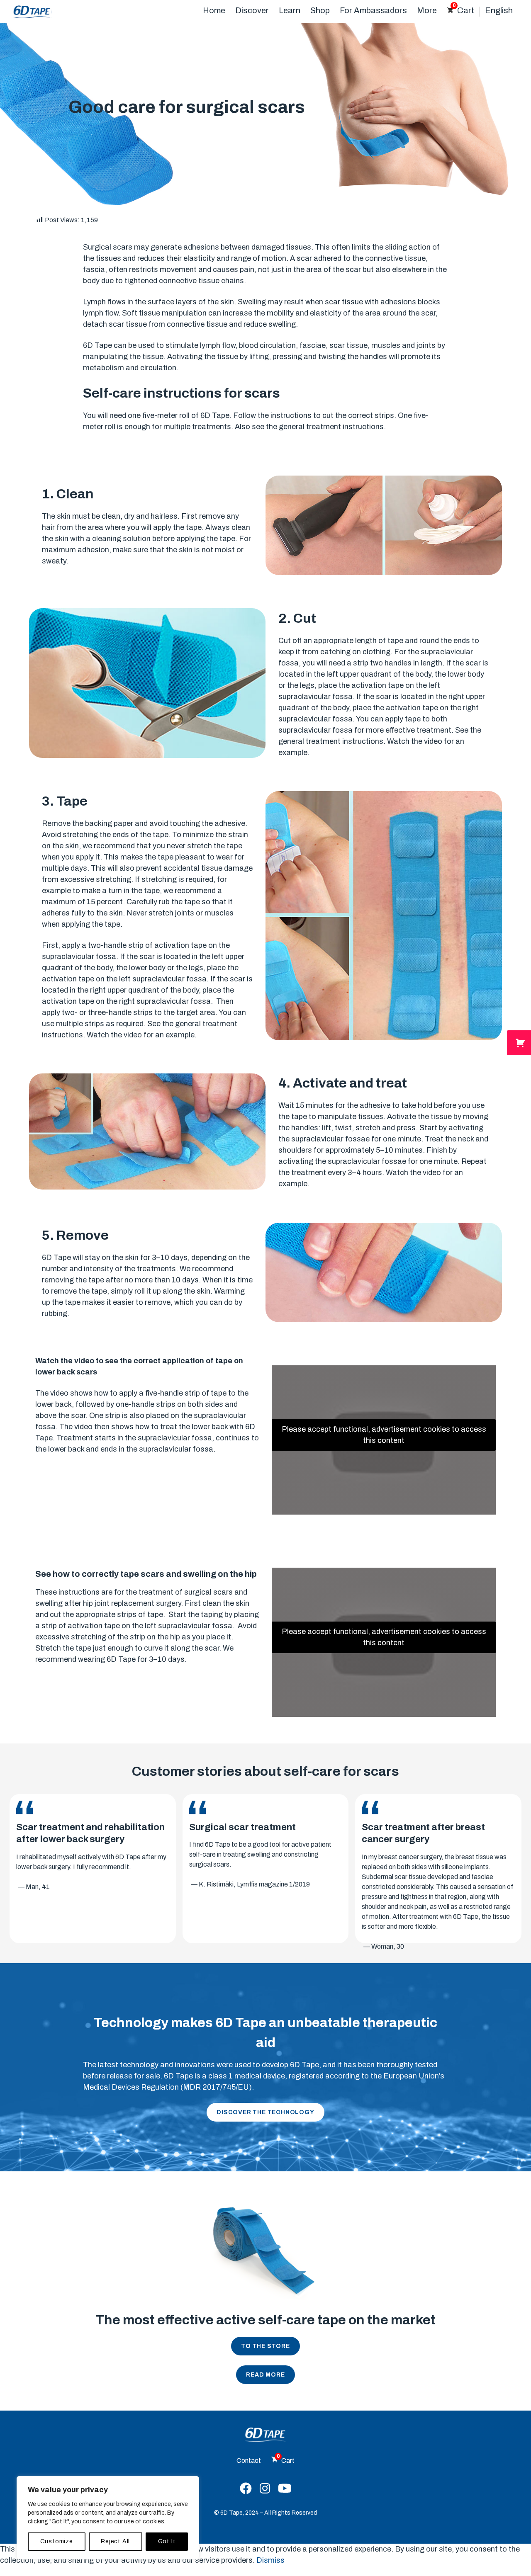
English (499, 10)
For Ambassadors (373, 10)
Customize (57, 2541)
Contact (249, 2461)
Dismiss (270, 2560)
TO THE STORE (265, 2346)
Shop (320, 10)
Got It (167, 2541)
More (427, 10)
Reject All (115, 2541)
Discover (252, 10)
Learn (290, 10)
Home (214, 10)
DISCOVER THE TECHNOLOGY (265, 2112)
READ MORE (265, 2375)
